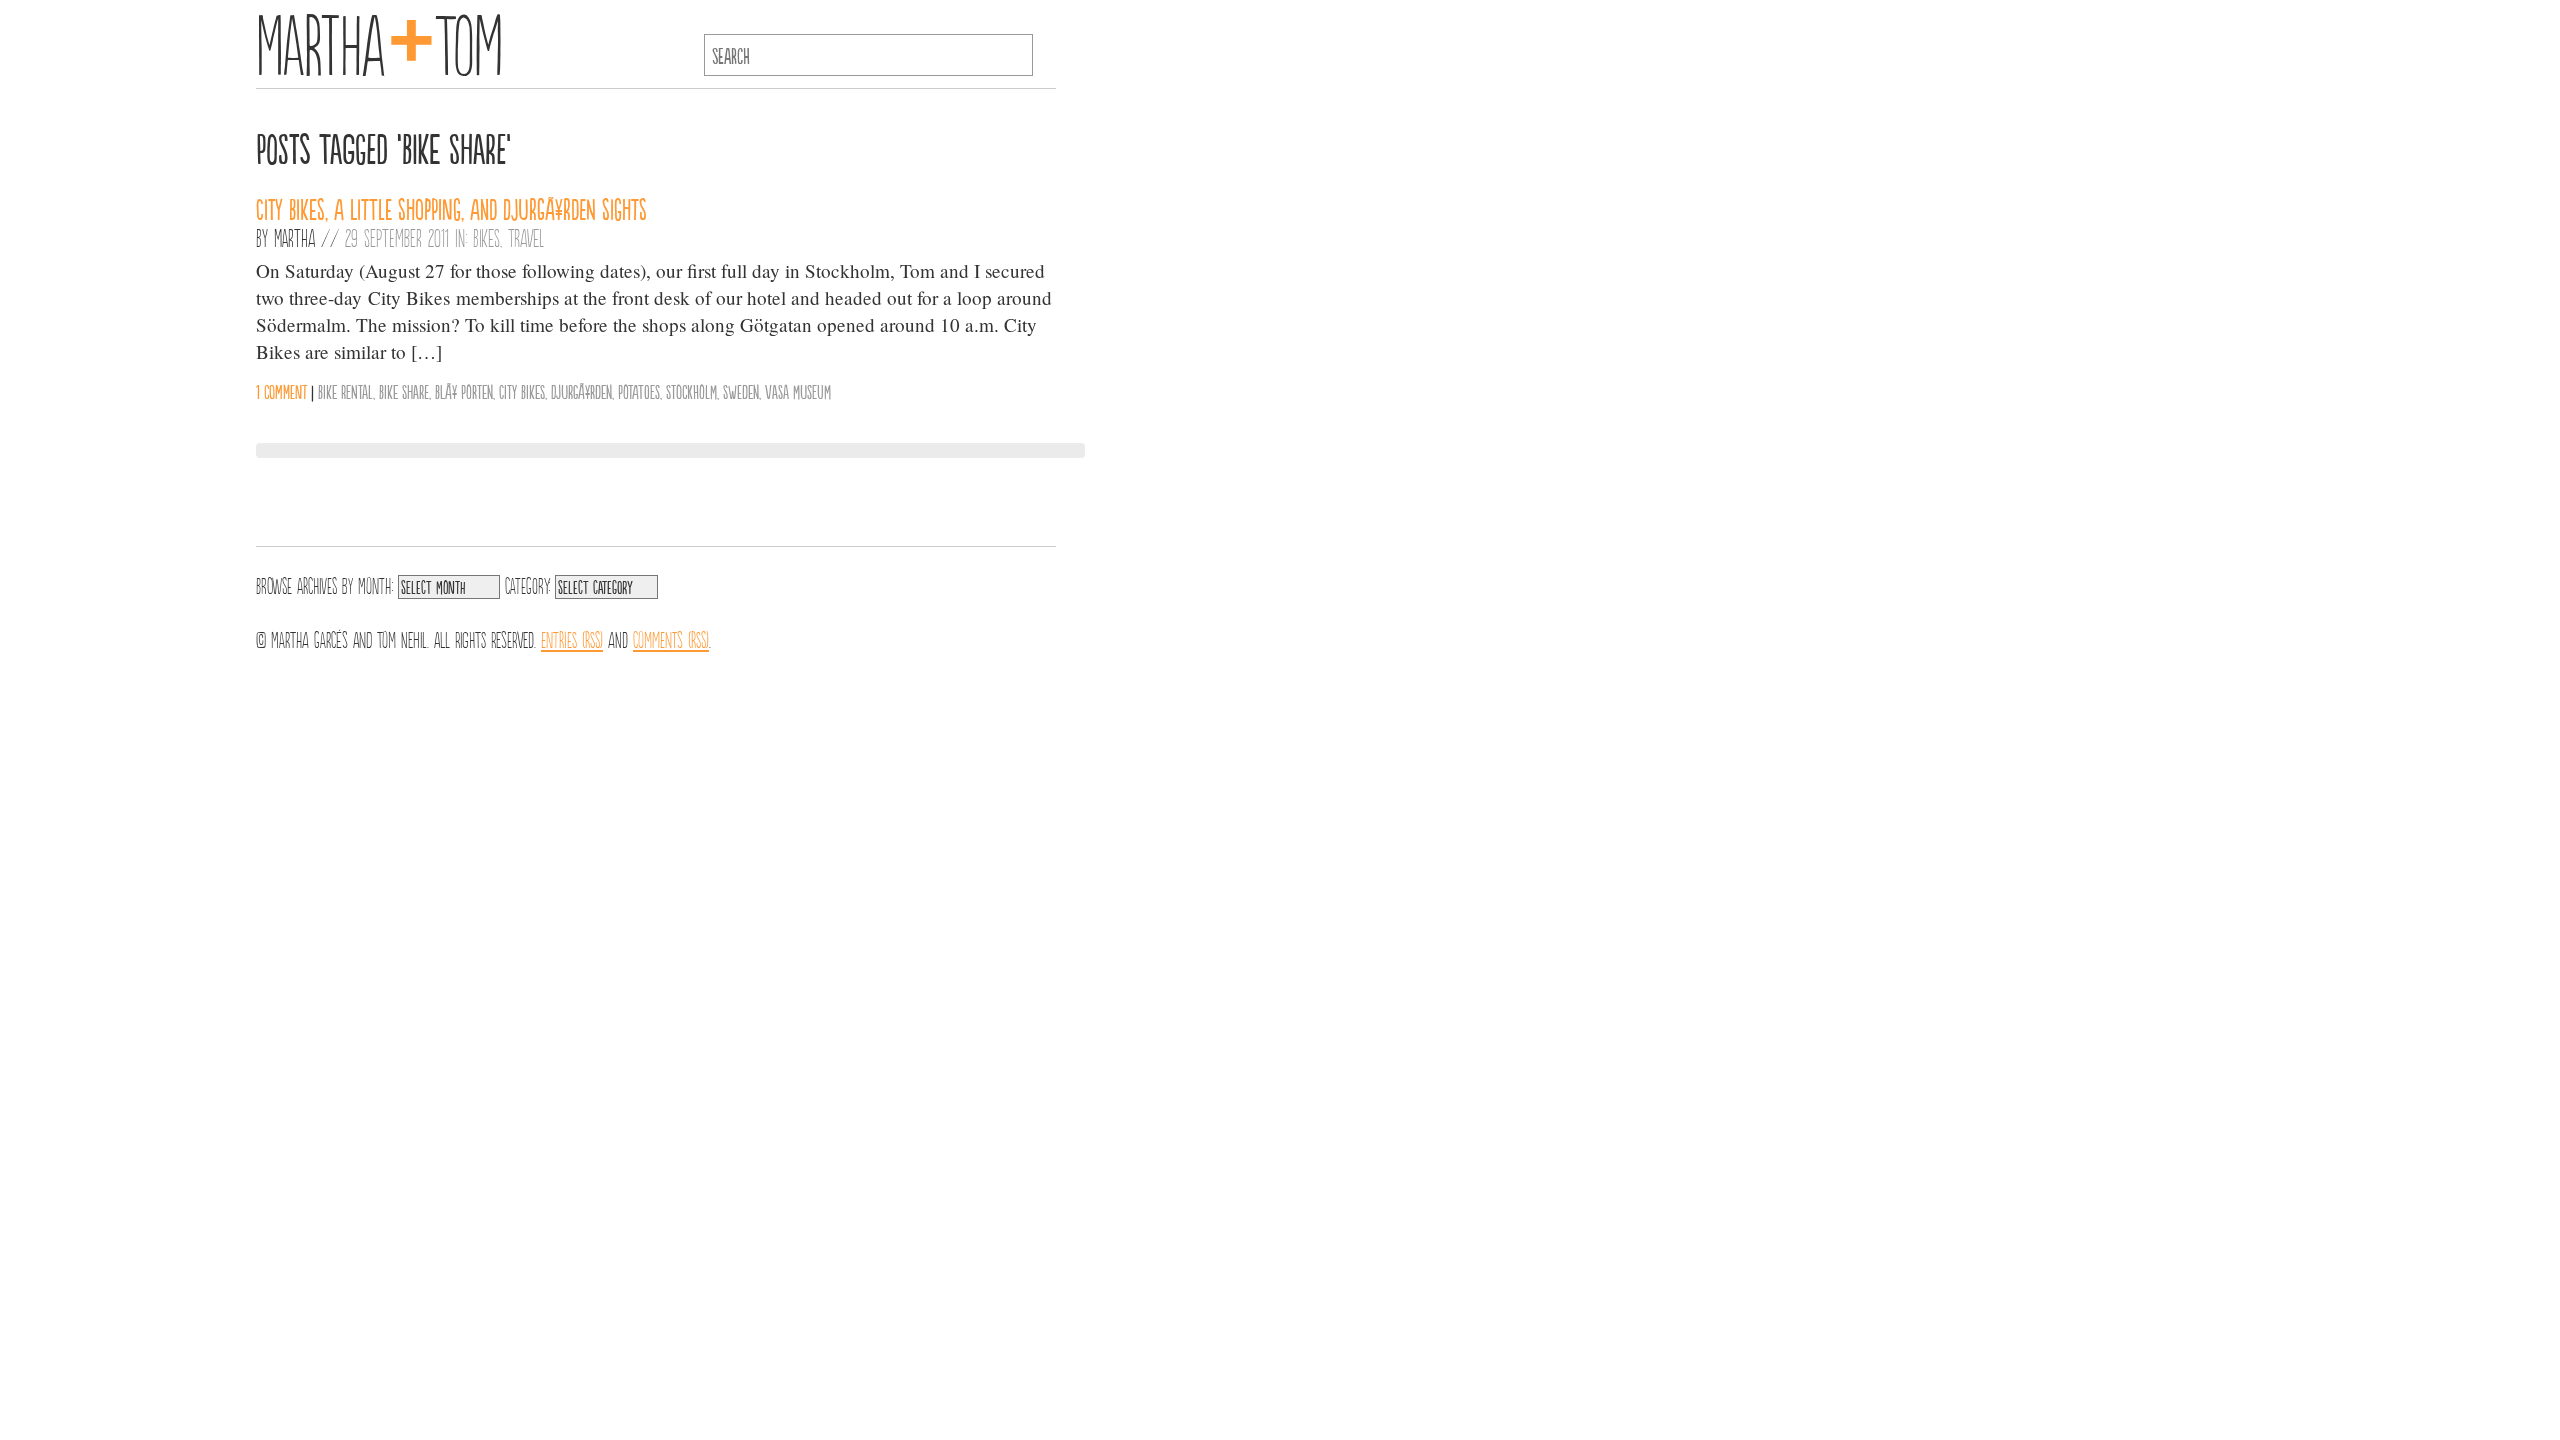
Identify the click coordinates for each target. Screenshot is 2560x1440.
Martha (294, 237)
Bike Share (404, 391)
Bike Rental (345, 391)
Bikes (486, 237)
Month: (375, 584)
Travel (526, 237)
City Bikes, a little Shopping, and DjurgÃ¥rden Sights (451, 208)
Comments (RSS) (671, 638)
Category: (527, 584)
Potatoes (639, 391)
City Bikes (522, 391)
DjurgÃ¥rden (581, 391)
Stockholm (691, 391)
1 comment (281, 391)
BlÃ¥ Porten (464, 391)
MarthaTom (379, 40)
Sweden (741, 391)
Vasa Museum (798, 391)
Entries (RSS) (572, 638)
